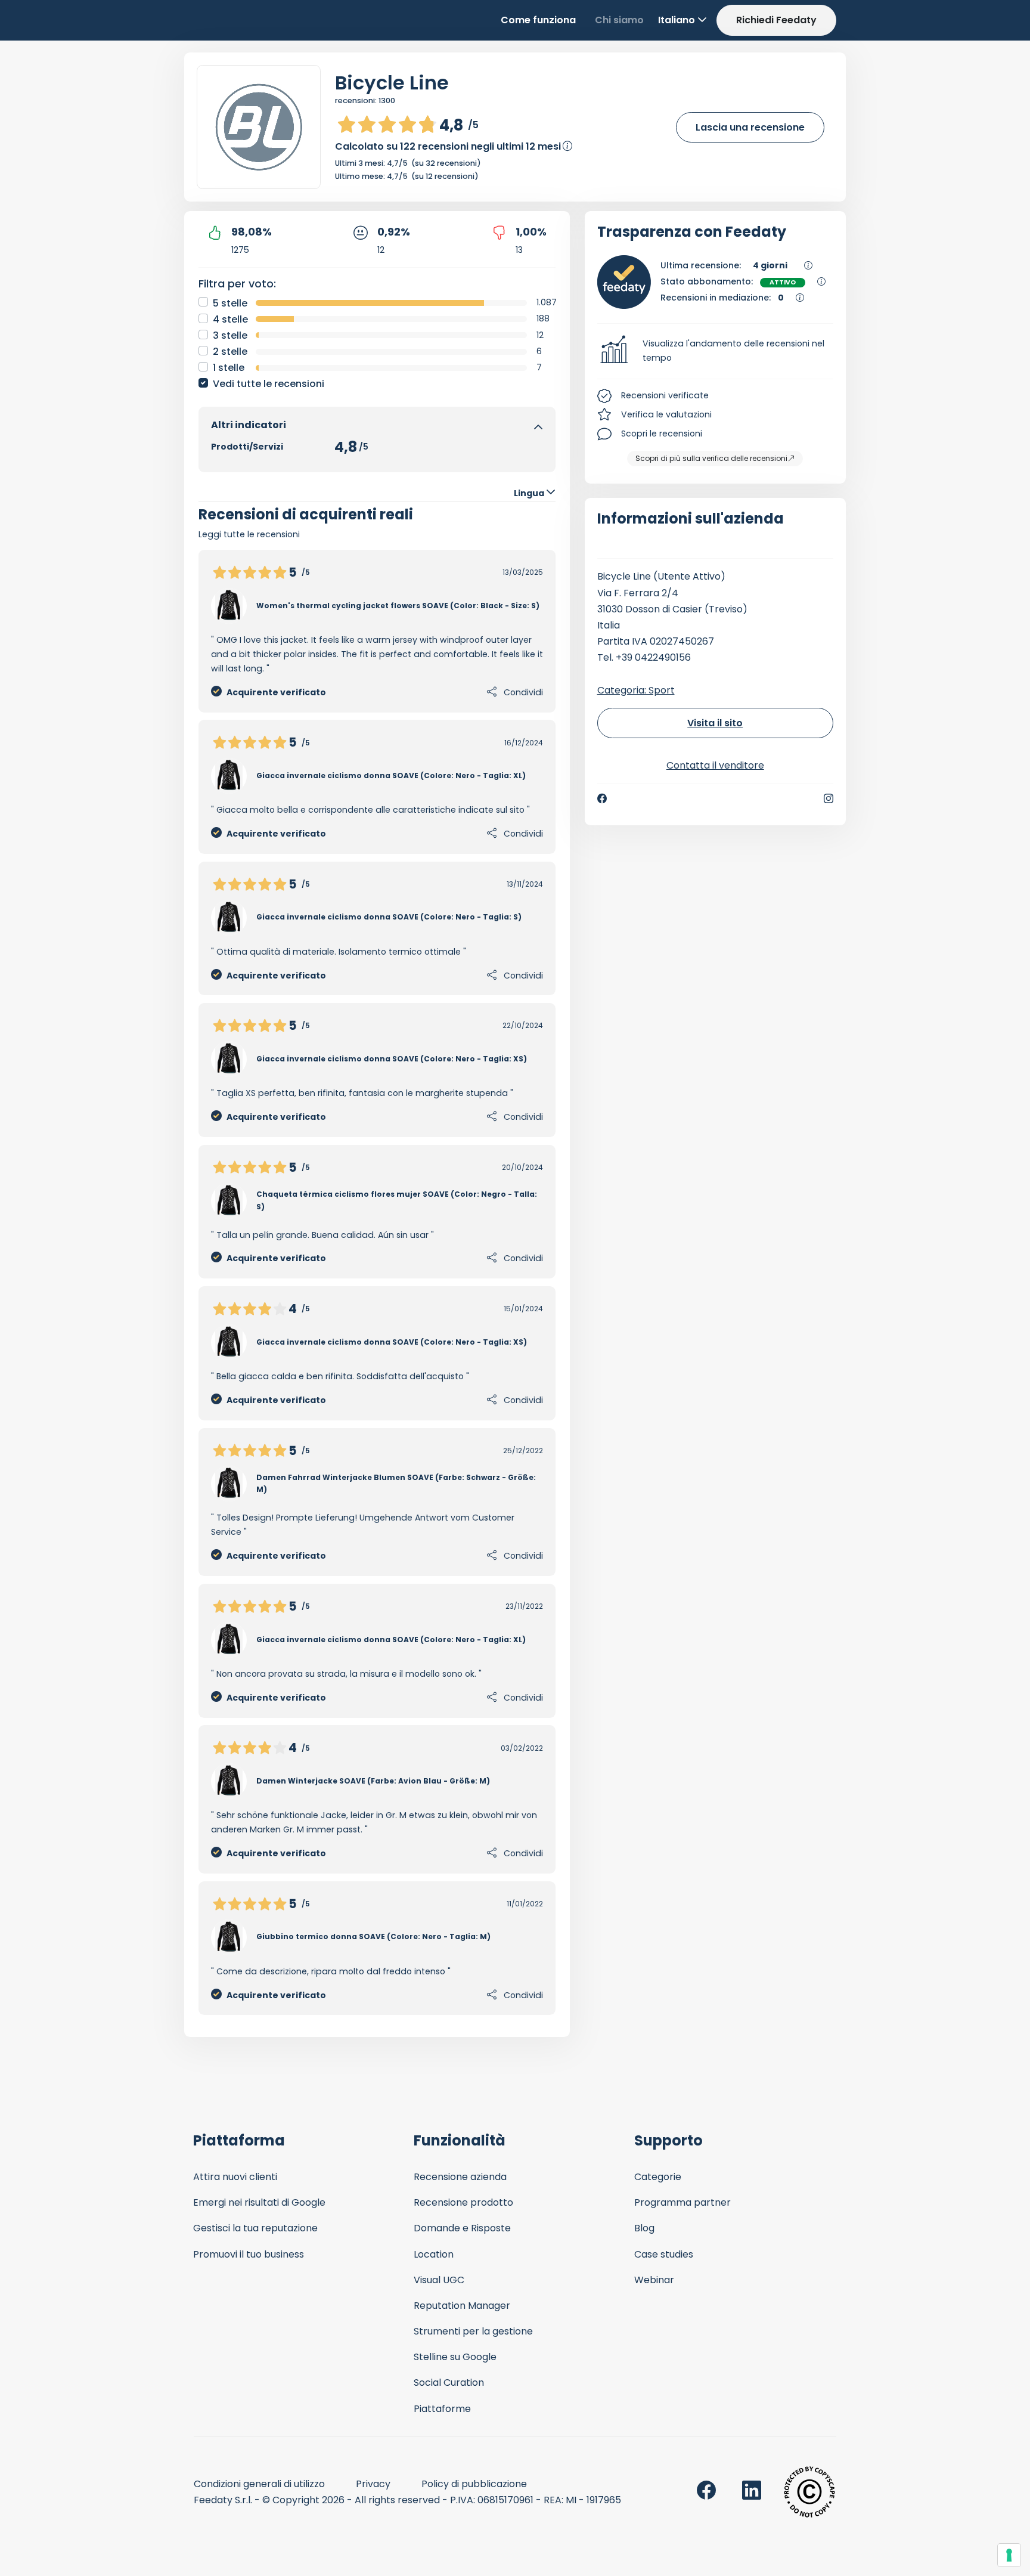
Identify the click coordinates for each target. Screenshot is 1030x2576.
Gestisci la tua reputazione (255, 2228)
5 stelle (230, 303)
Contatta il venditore (715, 765)
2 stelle (230, 352)
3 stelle (230, 335)
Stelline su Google (455, 2357)
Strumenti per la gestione (473, 2331)
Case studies (664, 2254)
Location (434, 2254)
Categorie (658, 2177)
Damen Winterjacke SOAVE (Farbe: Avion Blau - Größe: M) (373, 1781)
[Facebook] (602, 798)
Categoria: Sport (636, 690)
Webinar (654, 2280)
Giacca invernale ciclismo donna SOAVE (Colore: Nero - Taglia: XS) (392, 1059)
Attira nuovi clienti (235, 2177)
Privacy (373, 2484)
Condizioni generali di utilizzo (259, 2484)
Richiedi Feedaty (776, 20)
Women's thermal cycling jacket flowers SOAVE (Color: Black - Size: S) (398, 606)
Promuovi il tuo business (249, 2254)
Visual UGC (439, 2280)
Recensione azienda (460, 2177)
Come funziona (538, 20)
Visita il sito (715, 723)
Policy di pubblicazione (474, 2484)
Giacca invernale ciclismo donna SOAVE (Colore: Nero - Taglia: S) (389, 917)
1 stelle (229, 368)
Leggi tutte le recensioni (249, 534)
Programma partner (682, 2202)
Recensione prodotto (463, 2202)
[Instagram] (829, 798)
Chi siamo (619, 20)
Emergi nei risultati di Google (259, 2202)
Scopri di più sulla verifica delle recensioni (711, 458)
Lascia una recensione (750, 127)
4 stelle (230, 319)
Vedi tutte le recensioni (269, 384)
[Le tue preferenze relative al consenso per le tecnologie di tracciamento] (1009, 2555)
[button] (716, 351)
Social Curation (449, 2383)
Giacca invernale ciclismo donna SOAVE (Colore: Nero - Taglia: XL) (391, 775)
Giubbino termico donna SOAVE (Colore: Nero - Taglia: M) (373, 1936)
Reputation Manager (462, 2306)
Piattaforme (442, 2409)
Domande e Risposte (462, 2228)
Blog (644, 2228)
